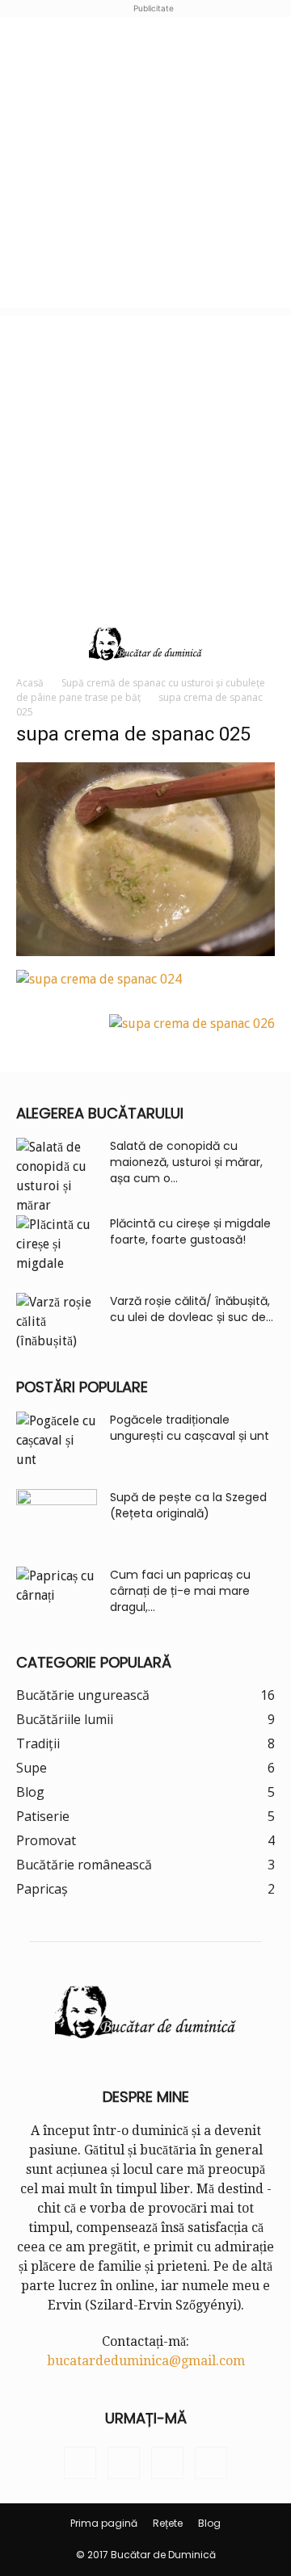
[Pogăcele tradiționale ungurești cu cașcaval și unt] (57, 1441)
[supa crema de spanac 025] (145, 952)
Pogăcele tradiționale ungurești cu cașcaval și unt (190, 1428)
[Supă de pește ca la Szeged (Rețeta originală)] (57, 1517)
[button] (26, 644)
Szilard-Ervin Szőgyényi (163, 2305)
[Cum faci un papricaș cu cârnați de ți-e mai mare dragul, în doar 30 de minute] (57, 1595)
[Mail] (167, 2463)
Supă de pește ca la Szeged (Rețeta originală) (188, 1505)
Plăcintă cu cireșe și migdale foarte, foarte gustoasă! (190, 1231)
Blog (209, 2523)
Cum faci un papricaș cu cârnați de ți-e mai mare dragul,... (180, 1591)
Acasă (30, 683)
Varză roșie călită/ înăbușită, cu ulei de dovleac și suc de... (192, 1309)
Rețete (168, 2523)
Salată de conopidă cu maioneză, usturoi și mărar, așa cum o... (186, 1162)
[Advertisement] (145, 162)
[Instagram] (124, 2463)
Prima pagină (104, 2523)
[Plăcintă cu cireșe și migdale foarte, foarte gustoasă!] (57, 1244)
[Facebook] (80, 2463)
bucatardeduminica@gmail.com (146, 2361)
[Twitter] (211, 2463)
